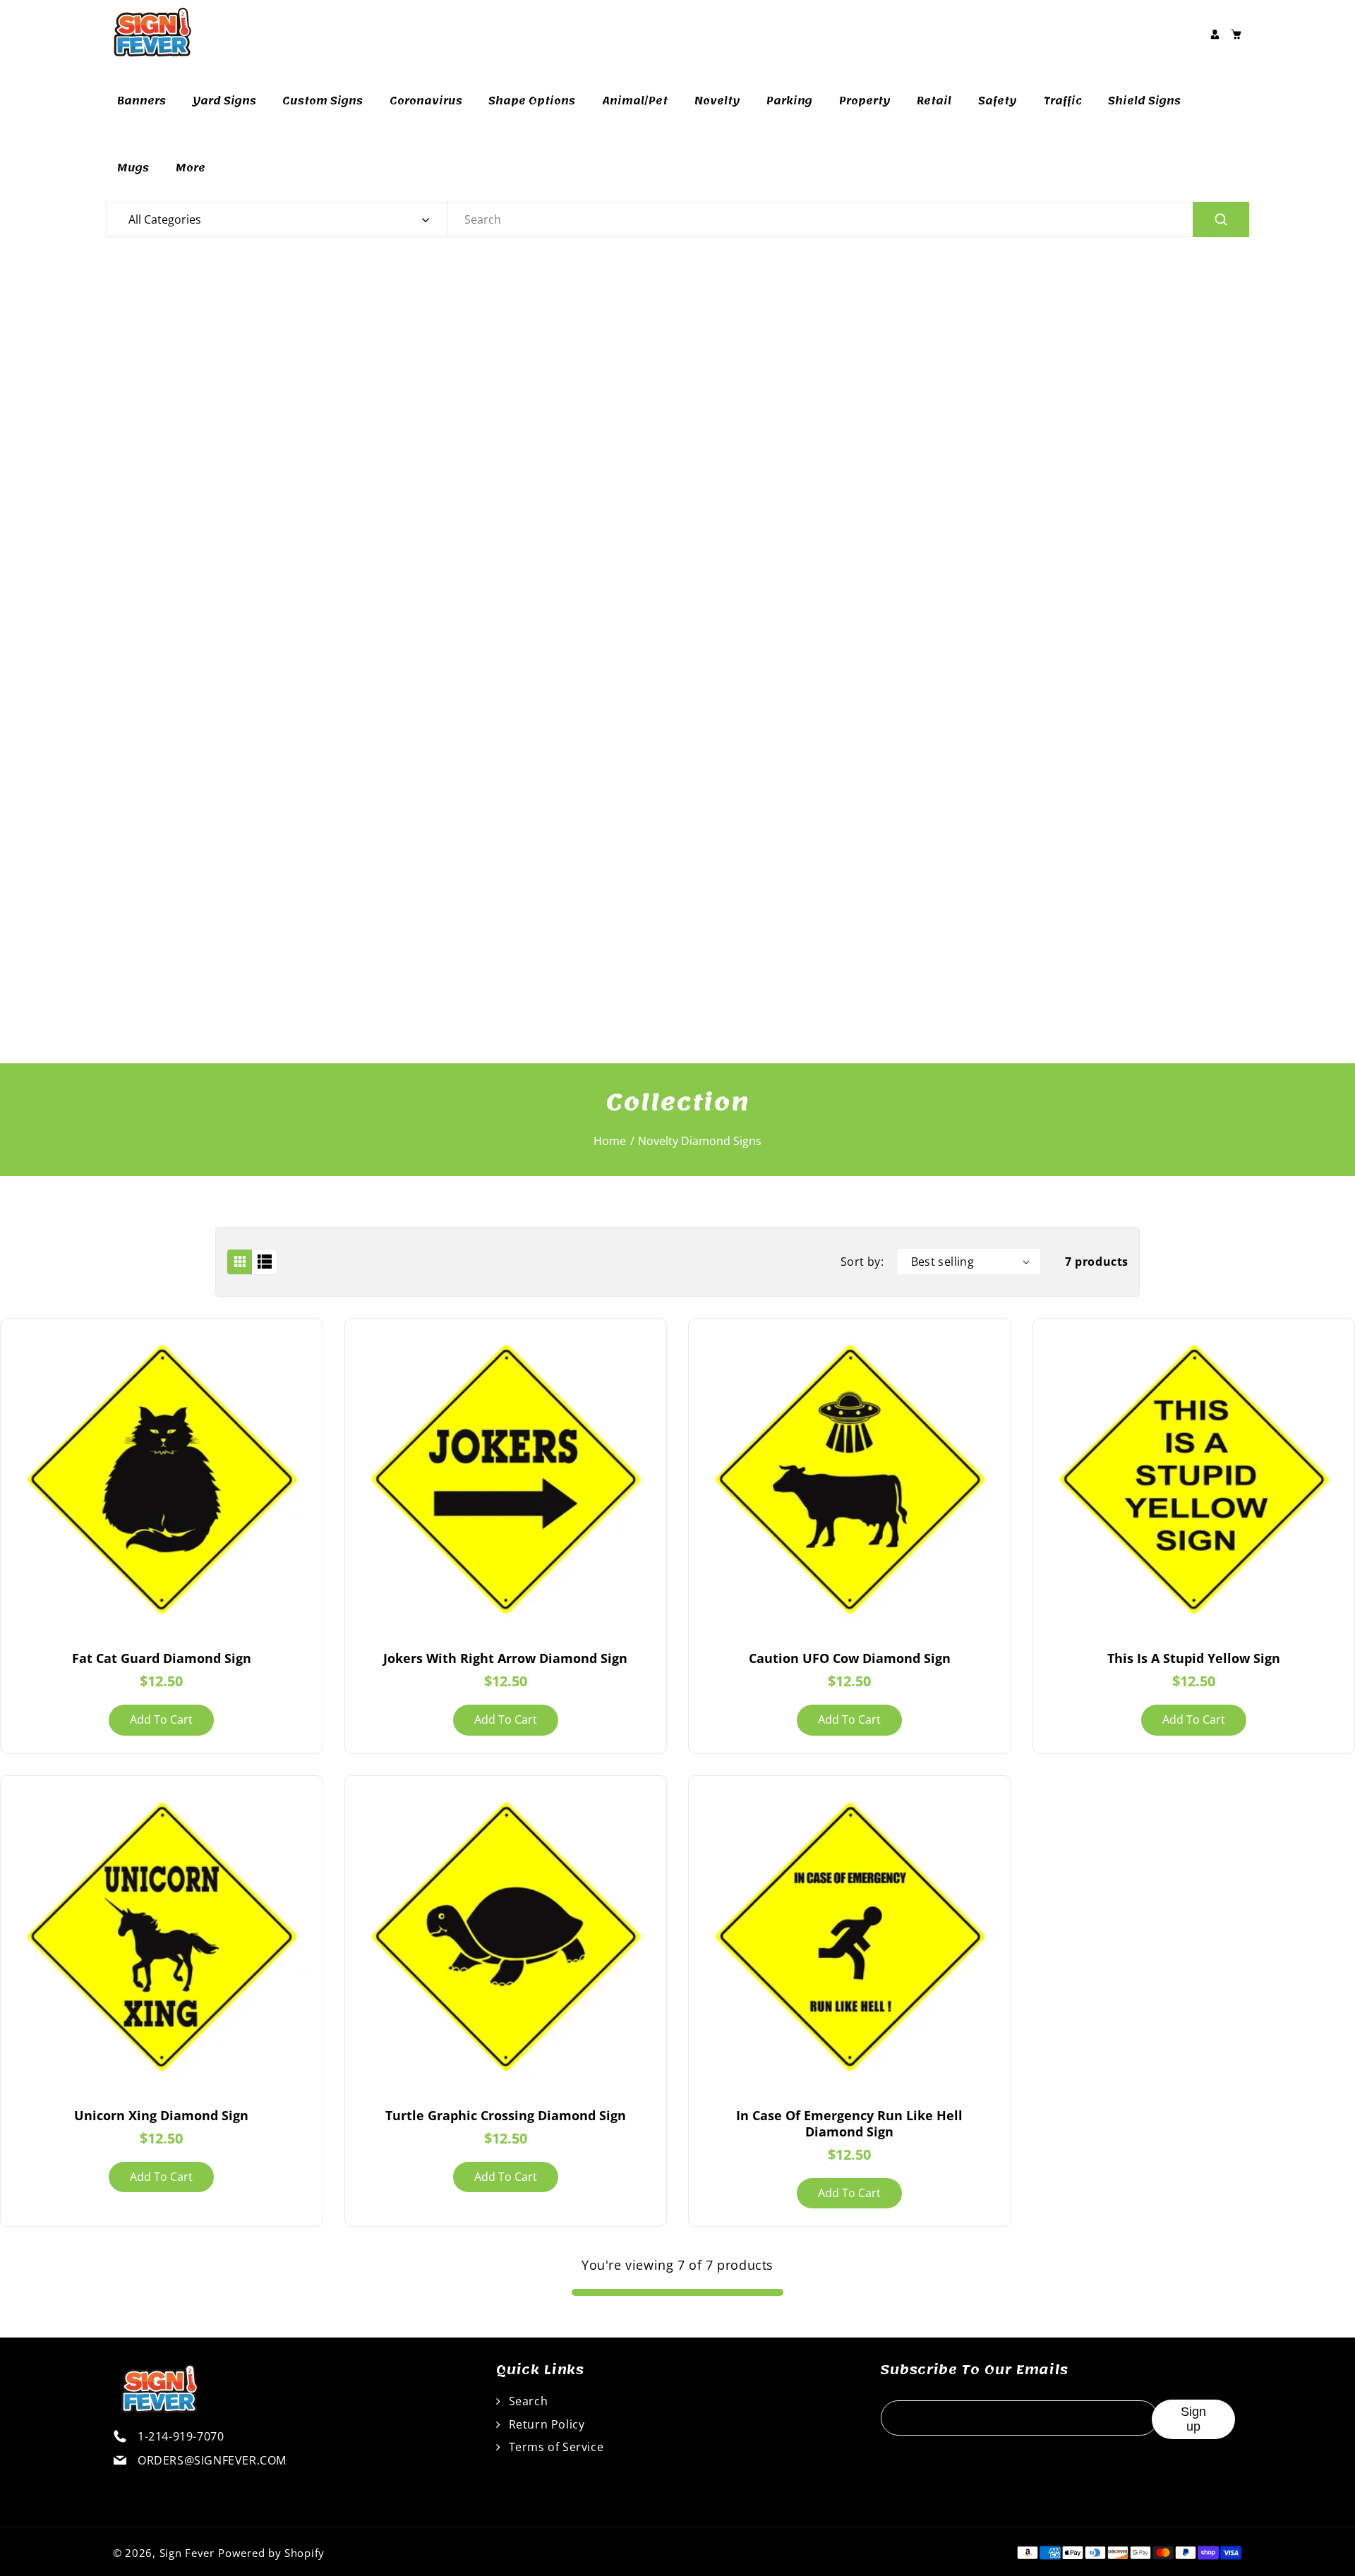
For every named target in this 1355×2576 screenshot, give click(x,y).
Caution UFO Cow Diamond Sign (850, 1658)
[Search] (1221, 219)
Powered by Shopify (271, 2553)
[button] (1236, 34)
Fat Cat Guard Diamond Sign (162, 1658)
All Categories (165, 219)
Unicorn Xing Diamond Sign (161, 2115)
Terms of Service (554, 2447)
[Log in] (1215, 34)
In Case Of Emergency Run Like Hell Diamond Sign (849, 2123)
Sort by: (862, 1262)
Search (526, 2401)
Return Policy (545, 2424)
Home (610, 1141)
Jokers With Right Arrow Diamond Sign (505, 1658)
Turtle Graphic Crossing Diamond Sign (506, 2115)
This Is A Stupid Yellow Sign (1194, 1658)
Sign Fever (187, 2553)
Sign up (1193, 2419)
